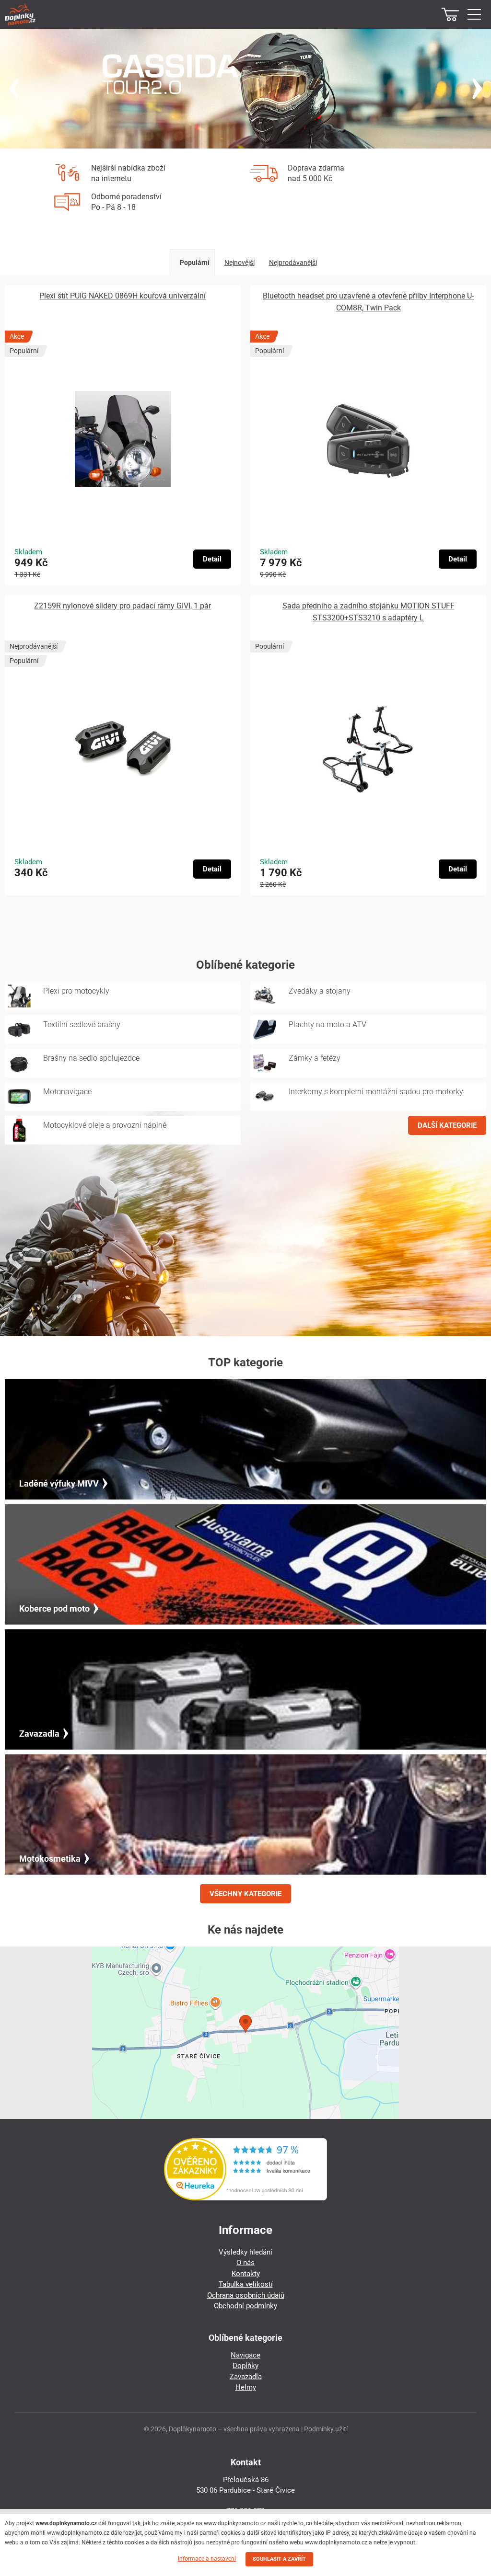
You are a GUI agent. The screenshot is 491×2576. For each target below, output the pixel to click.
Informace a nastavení (207, 2559)
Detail (212, 559)
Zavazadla (246, 2377)
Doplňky (245, 2366)
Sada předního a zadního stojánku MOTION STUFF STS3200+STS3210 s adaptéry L (368, 612)
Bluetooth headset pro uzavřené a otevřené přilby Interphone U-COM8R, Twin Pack (368, 302)
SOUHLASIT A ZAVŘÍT (279, 2559)
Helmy (246, 2387)
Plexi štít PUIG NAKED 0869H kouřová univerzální (123, 296)
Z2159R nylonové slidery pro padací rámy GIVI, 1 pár (123, 606)
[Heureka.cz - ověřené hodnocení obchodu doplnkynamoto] (245, 2198)
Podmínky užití (326, 2429)
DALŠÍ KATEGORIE (447, 1125)
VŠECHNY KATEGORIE (245, 1894)
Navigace (245, 2355)
